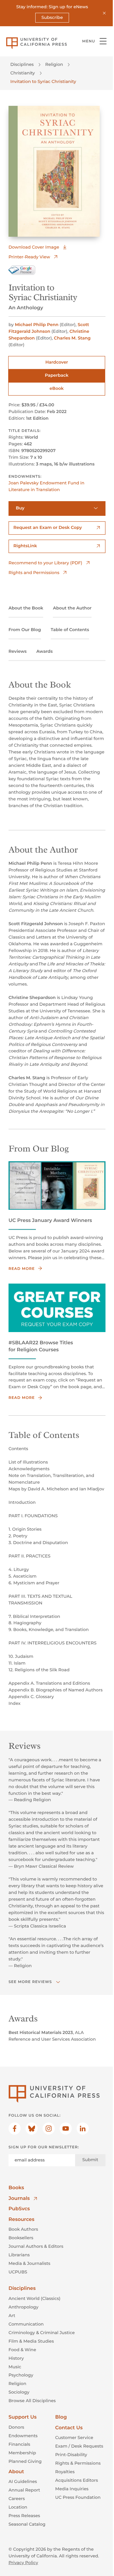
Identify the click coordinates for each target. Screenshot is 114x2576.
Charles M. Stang (72, 338)
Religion (54, 64)
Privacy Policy (23, 2563)
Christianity (23, 73)
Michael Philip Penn (37, 325)
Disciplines (22, 64)
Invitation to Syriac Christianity (43, 81)
